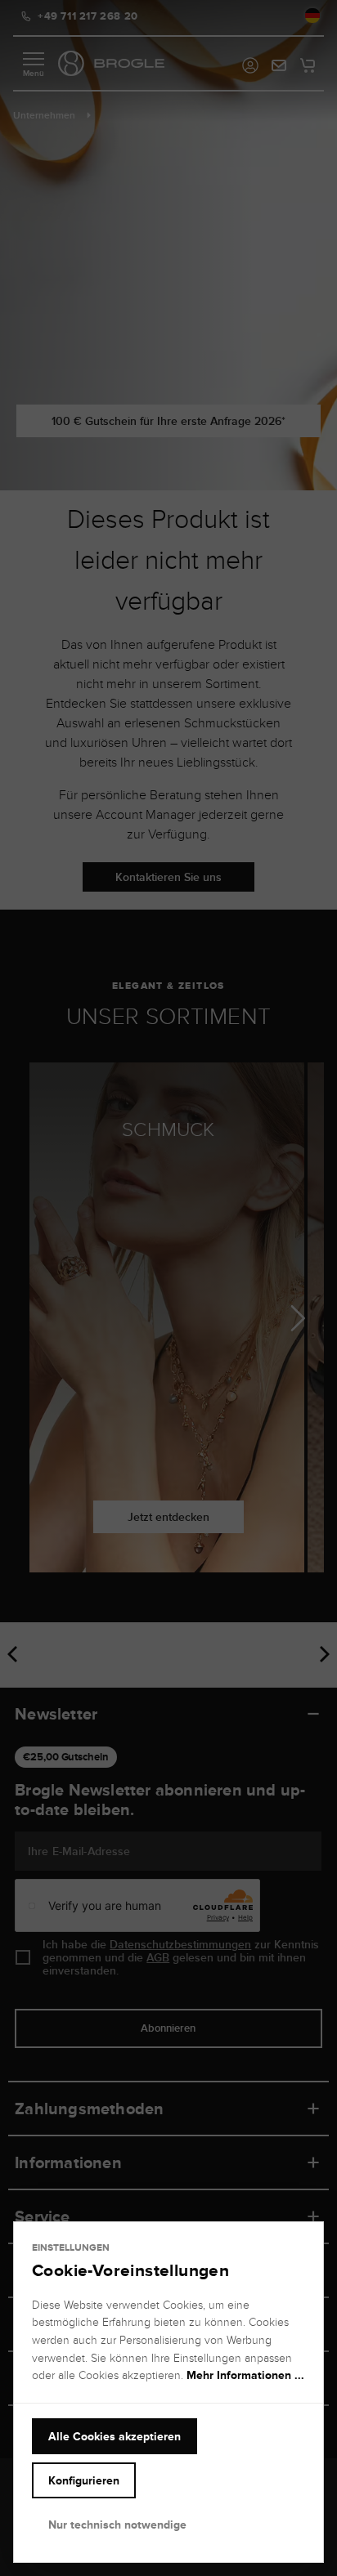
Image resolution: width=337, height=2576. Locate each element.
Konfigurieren (84, 2480)
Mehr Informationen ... (245, 2375)
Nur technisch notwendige (117, 2525)
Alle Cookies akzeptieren (115, 2436)
